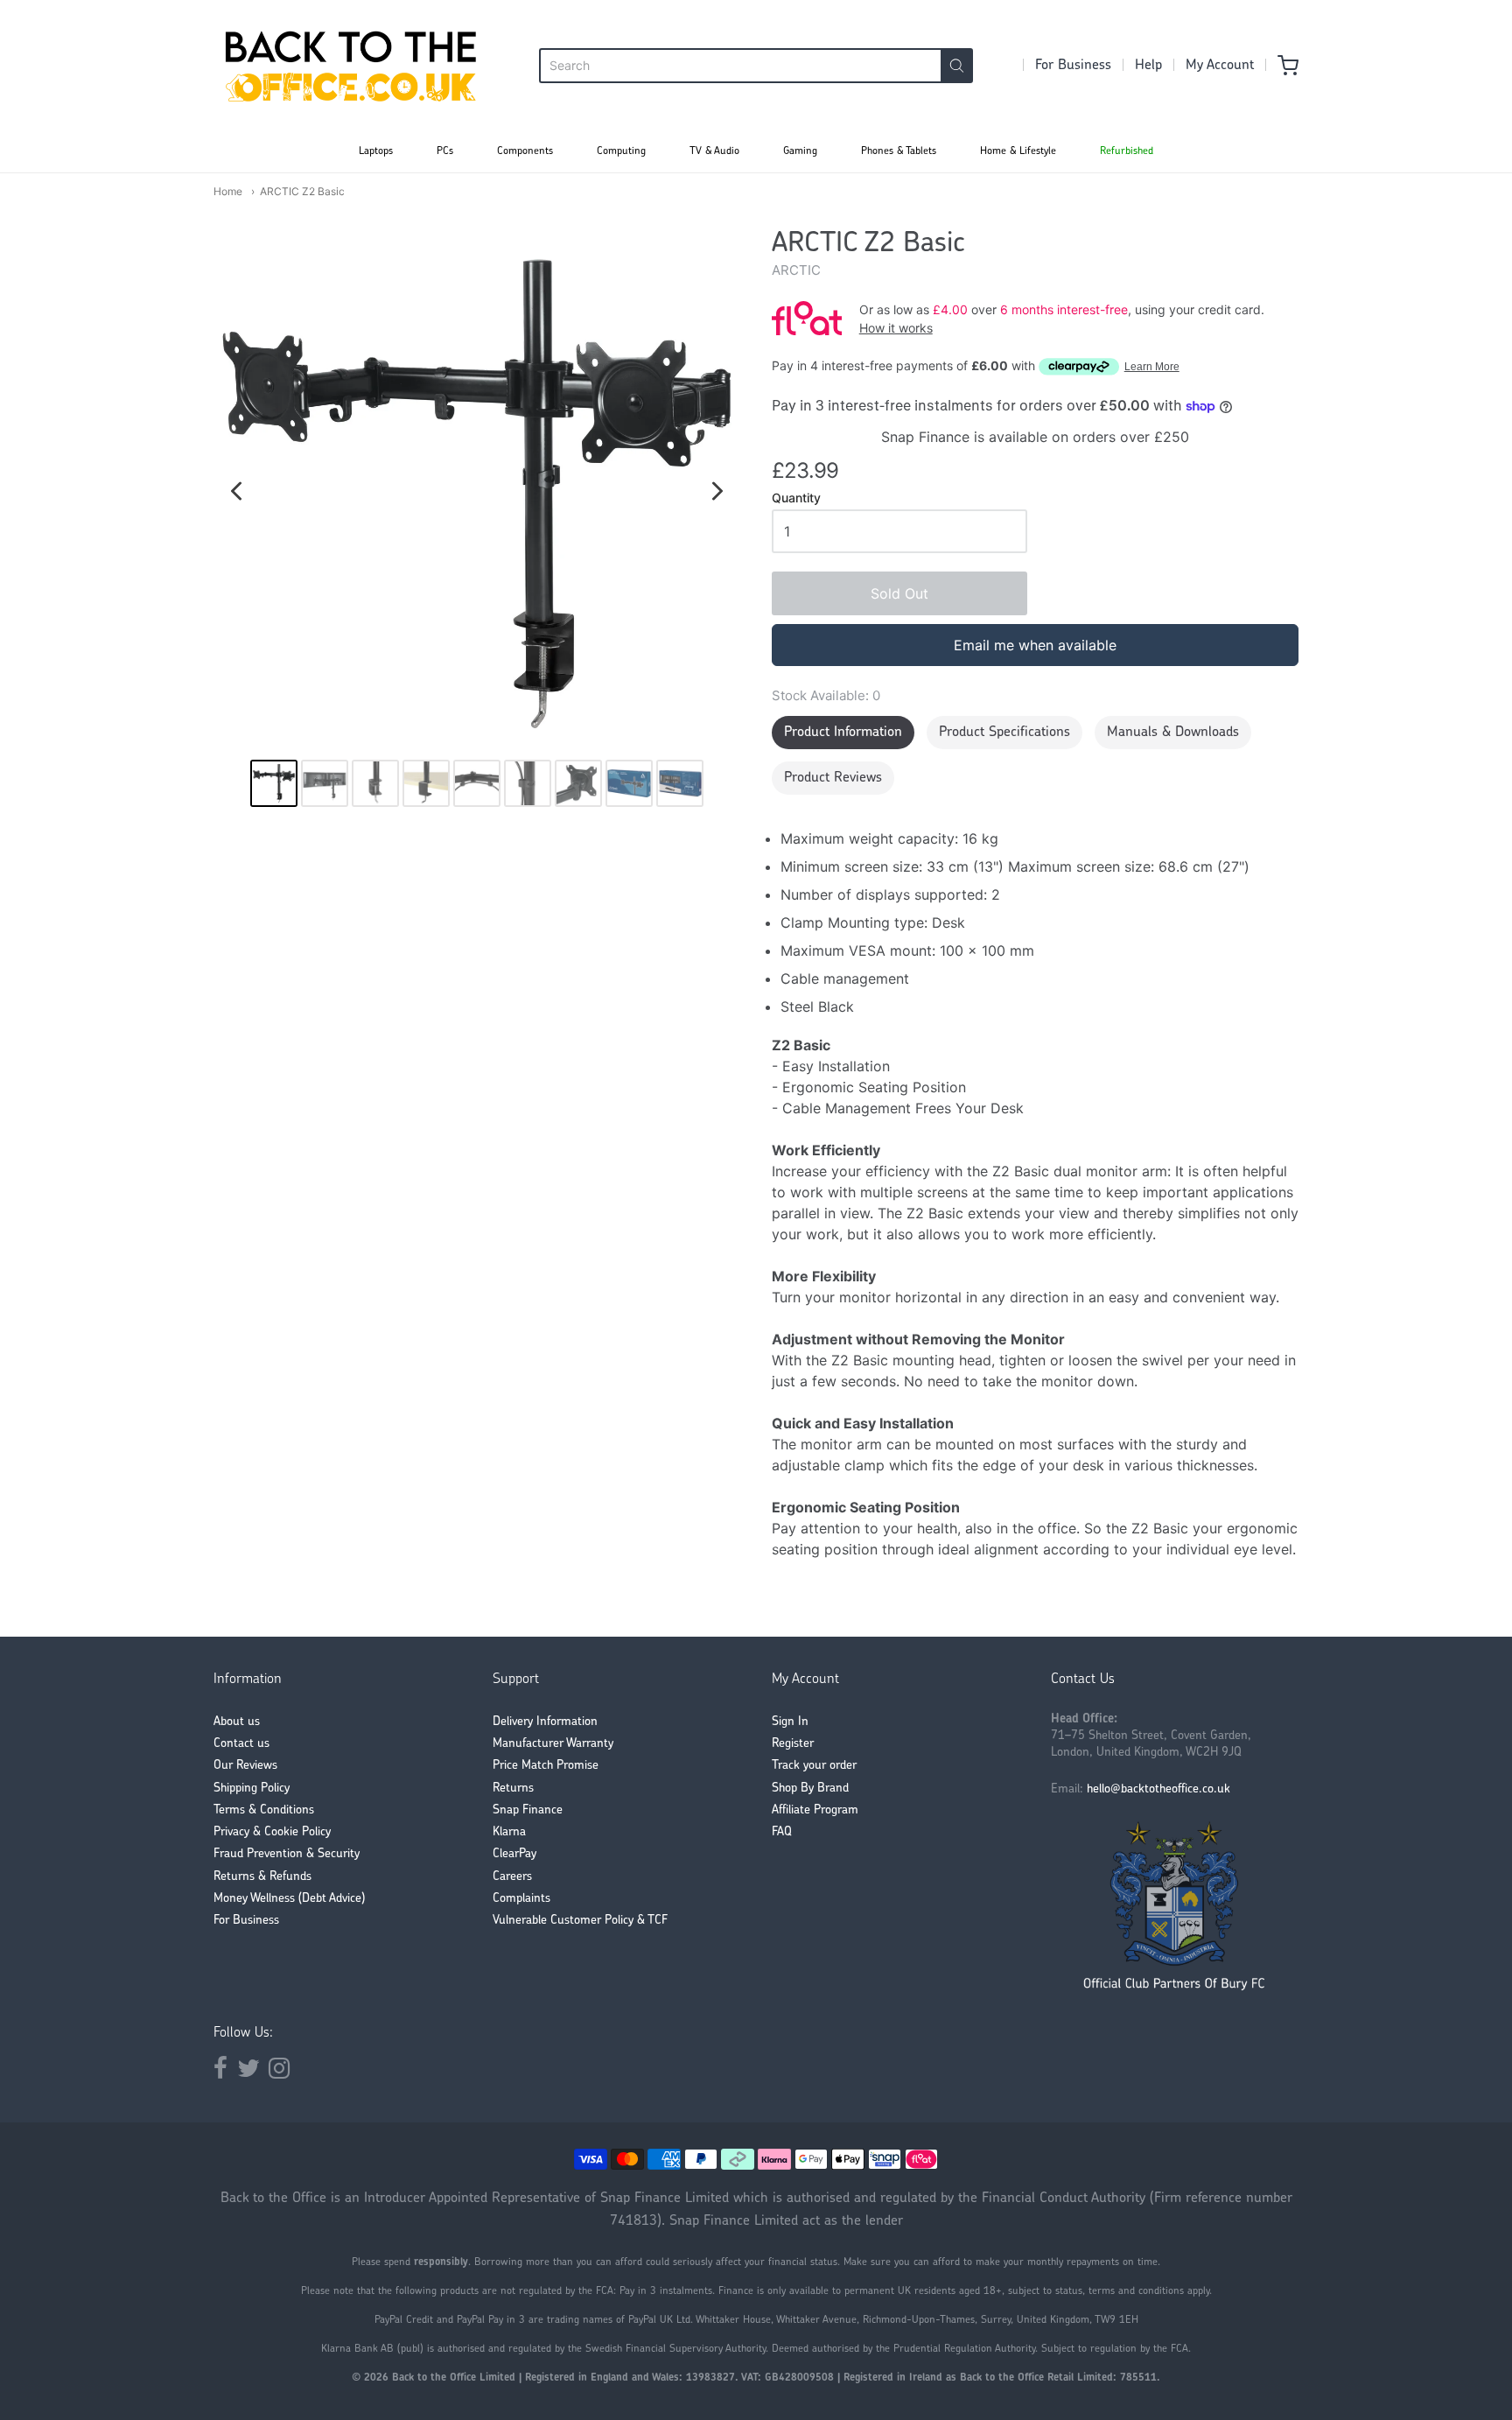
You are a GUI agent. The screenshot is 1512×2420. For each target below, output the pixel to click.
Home (228, 191)
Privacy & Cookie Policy (272, 1832)
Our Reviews (245, 1766)
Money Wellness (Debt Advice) (289, 1899)
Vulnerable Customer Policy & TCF (580, 1921)
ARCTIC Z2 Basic (302, 191)
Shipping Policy (252, 1789)
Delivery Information (545, 1722)
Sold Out (899, 593)
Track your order (814, 1766)
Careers (512, 1877)
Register (793, 1744)
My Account (1220, 66)
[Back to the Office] (351, 66)
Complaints (521, 1899)
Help (1148, 66)
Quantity (796, 498)
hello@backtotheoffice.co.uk (1158, 1789)
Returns (513, 1789)
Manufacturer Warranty (553, 1744)
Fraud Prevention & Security (287, 1854)
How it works (896, 328)
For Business (1073, 66)
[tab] (843, 733)
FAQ (782, 1832)
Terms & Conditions (264, 1810)
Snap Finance (528, 1810)
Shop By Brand (810, 1789)
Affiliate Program (815, 1810)
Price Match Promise (546, 1766)
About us (237, 1722)
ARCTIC (796, 270)
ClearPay (514, 1854)
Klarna (509, 1832)
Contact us (241, 1744)
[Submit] (957, 66)
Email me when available (1035, 645)
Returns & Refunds (262, 1877)
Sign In (790, 1722)
